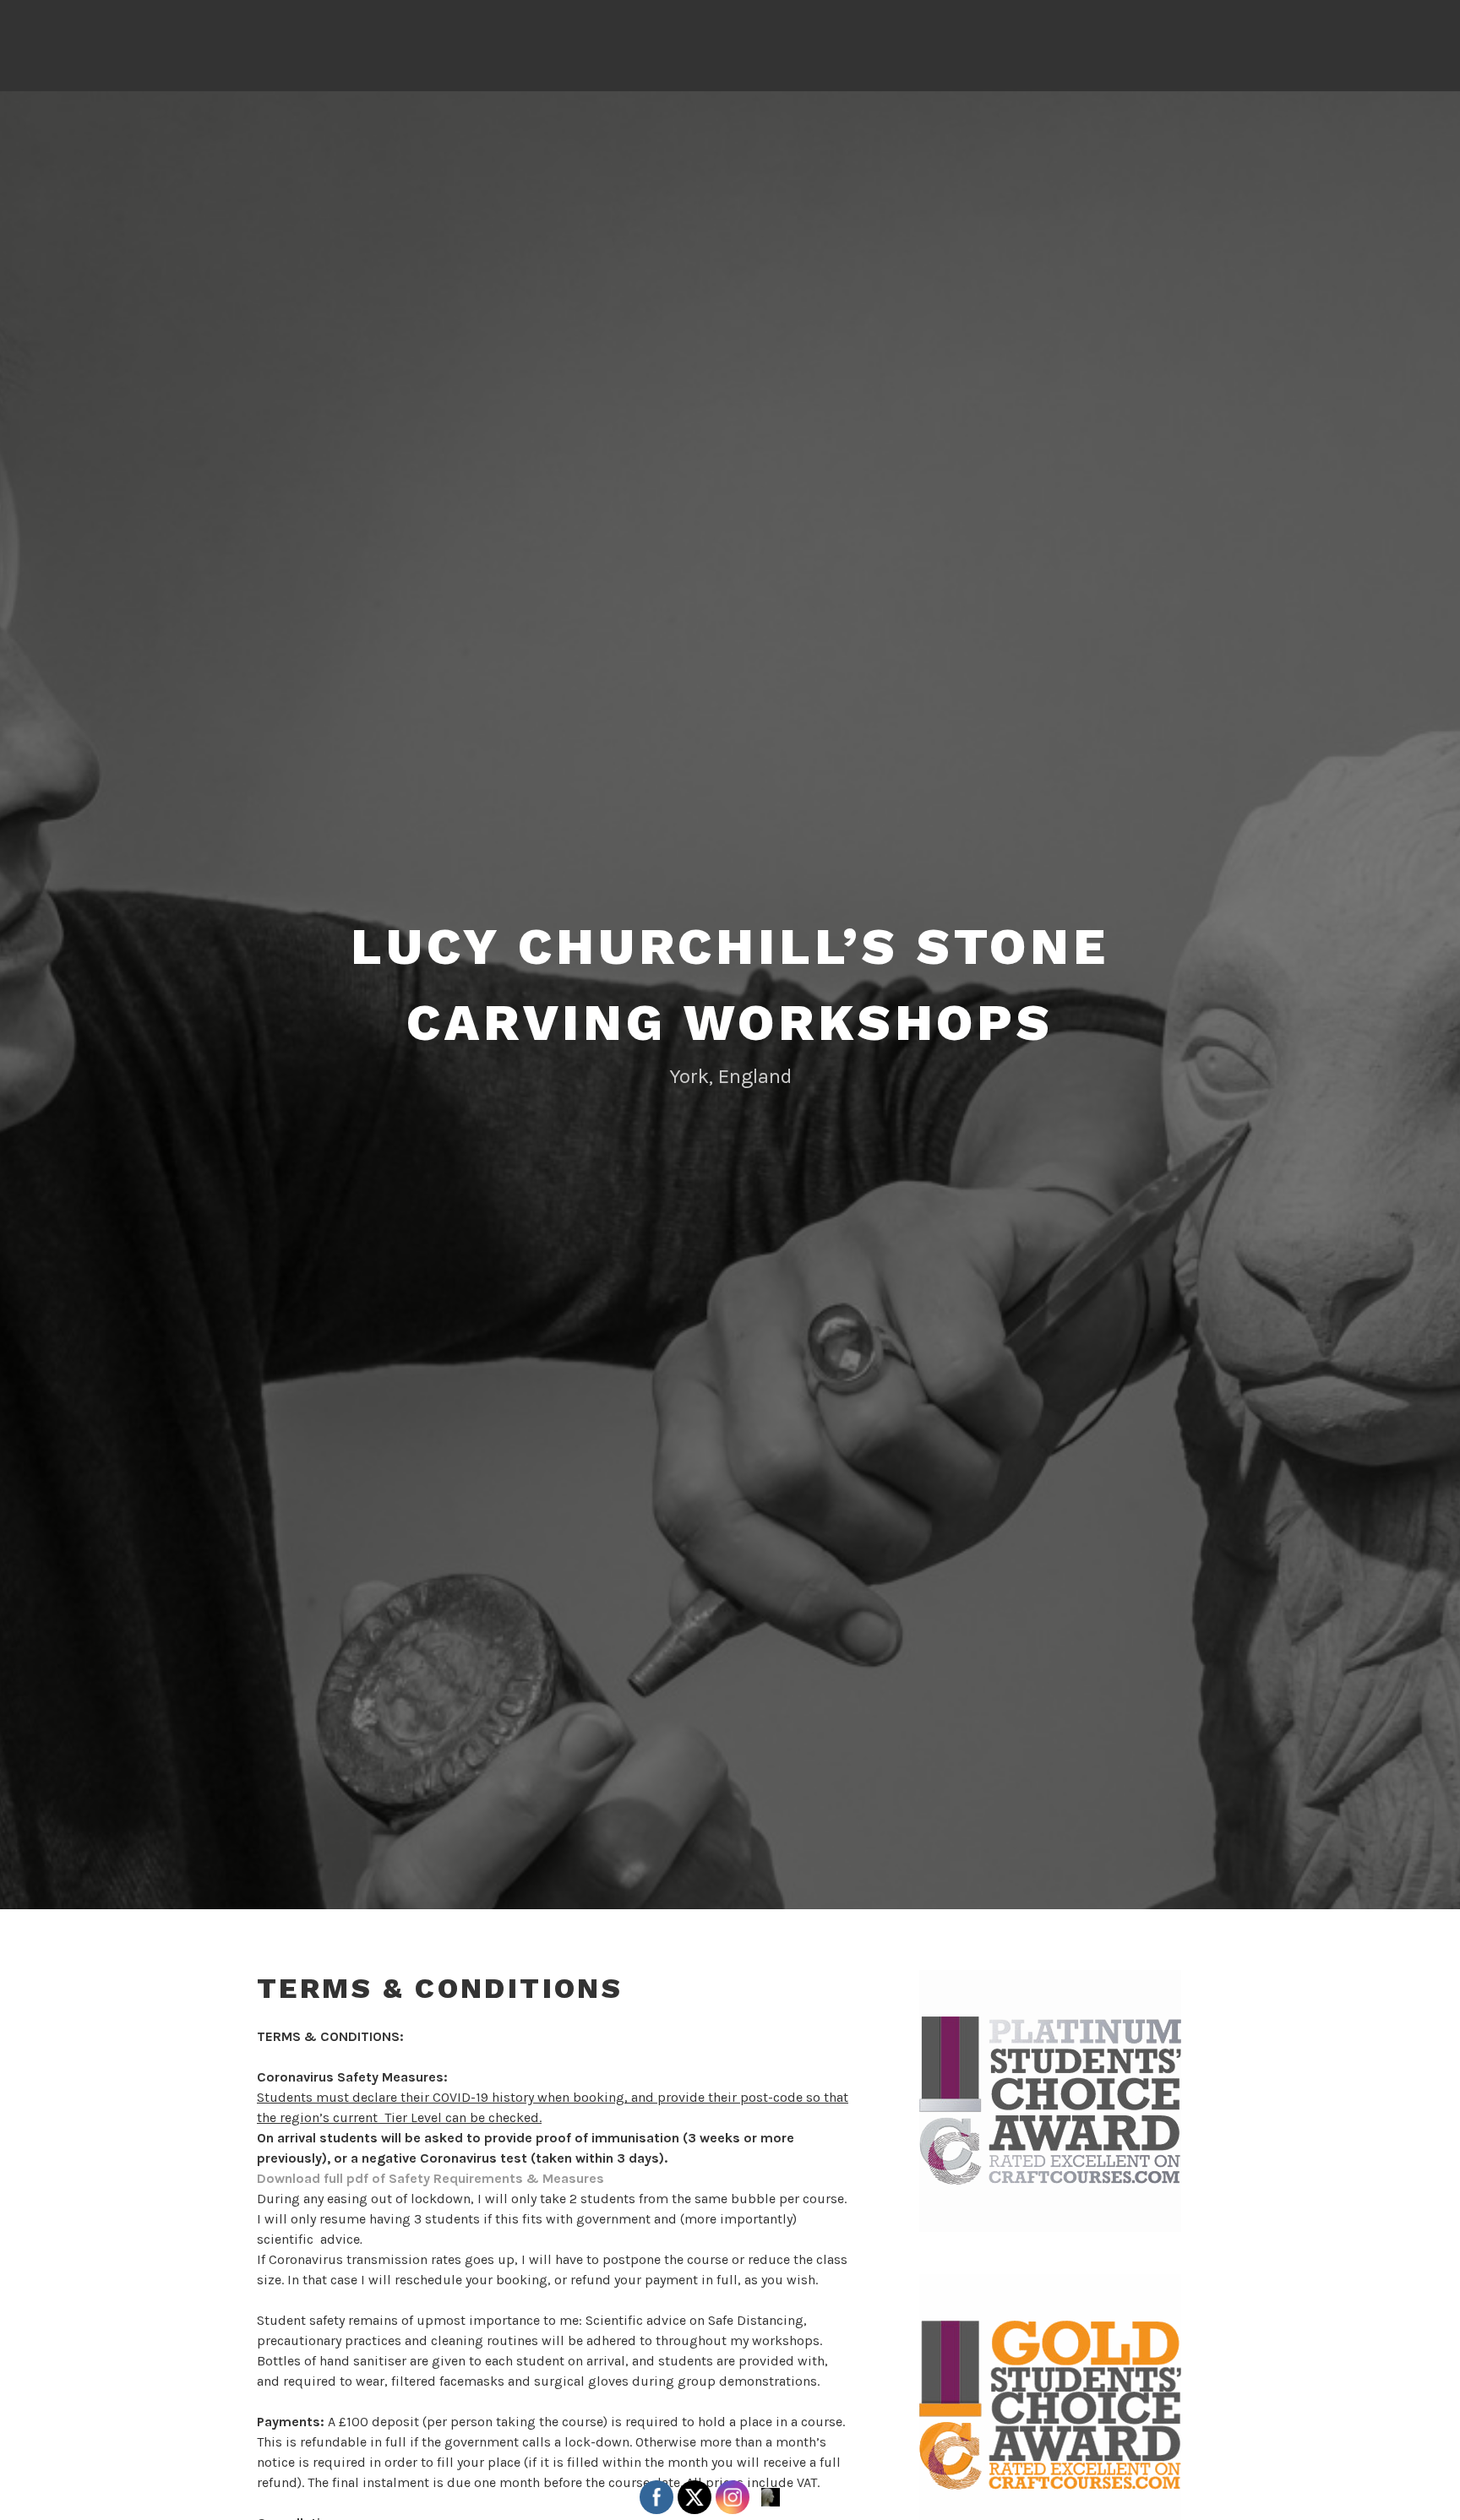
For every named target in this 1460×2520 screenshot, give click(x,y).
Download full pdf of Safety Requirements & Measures (430, 2178)
